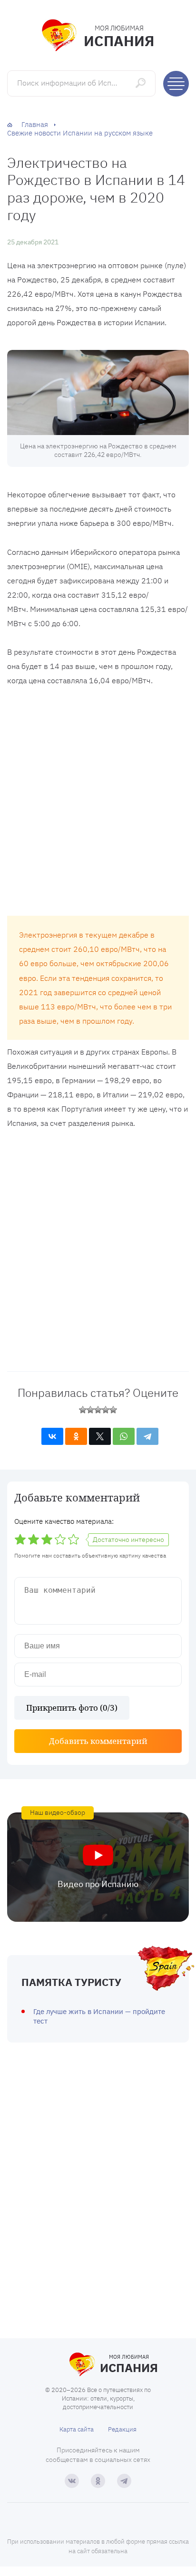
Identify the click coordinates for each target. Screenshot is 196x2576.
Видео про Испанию (98, 1884)
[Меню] (176, 84)
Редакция (122, 2429)
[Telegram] (147, 1436)
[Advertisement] (98, 804)
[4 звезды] (106, 1410)
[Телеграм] (124, 2481)
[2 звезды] (90, 1410)
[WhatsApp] (124, 1436)
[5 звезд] (113, 1410)
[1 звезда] (83, 1410)
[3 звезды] (98, 1410)
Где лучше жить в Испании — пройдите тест (99, 2016)
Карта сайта (77, 2429)
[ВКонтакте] (52, 1436)
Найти (142, 83)
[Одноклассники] (76, 1436)
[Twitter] (100, 1436)
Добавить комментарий (98, 1741)
